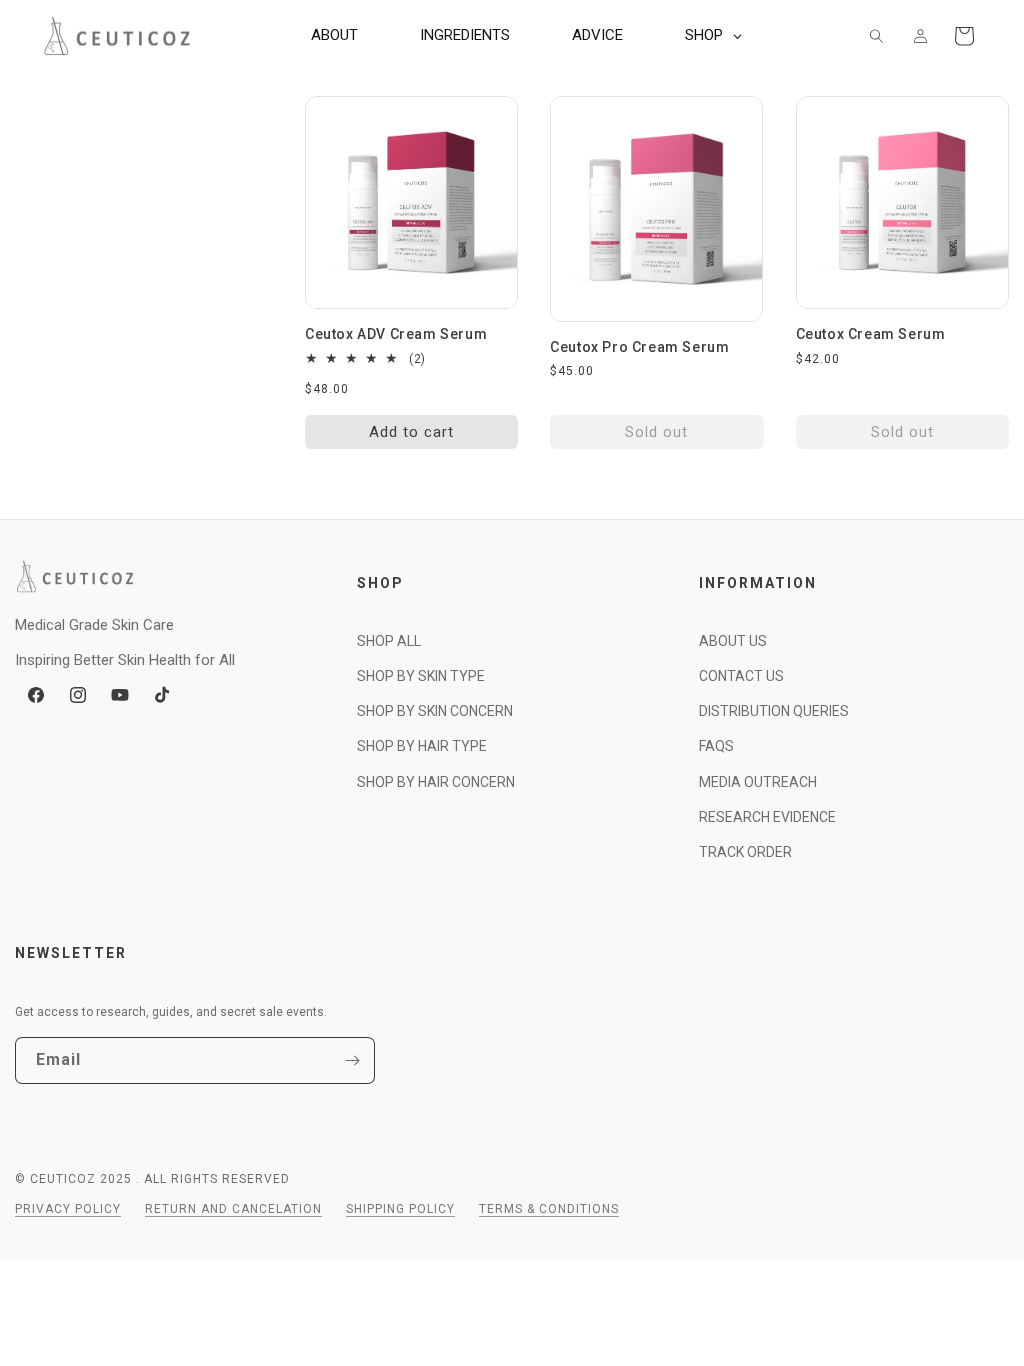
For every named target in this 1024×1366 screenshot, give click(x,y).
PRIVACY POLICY (68, 1209)
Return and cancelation (233, 1209)
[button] (876, 36)
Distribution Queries (774, 711)
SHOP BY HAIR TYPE (422, 746)
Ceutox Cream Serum (871, 334)
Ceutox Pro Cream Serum (639, 347)
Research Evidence (767, 817)
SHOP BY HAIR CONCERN (436, 782)
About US (733, 641)
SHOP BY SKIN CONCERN (435, 711)
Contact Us (741, 676)
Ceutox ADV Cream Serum (396, 334)
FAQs (716, 746)
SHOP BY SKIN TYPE (421, 676)
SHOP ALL (389, 641)
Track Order (745, 852)
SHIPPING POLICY (400, 1209)
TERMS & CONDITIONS (549, 1209)
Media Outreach (758, 782)
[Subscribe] (352, 1060)
